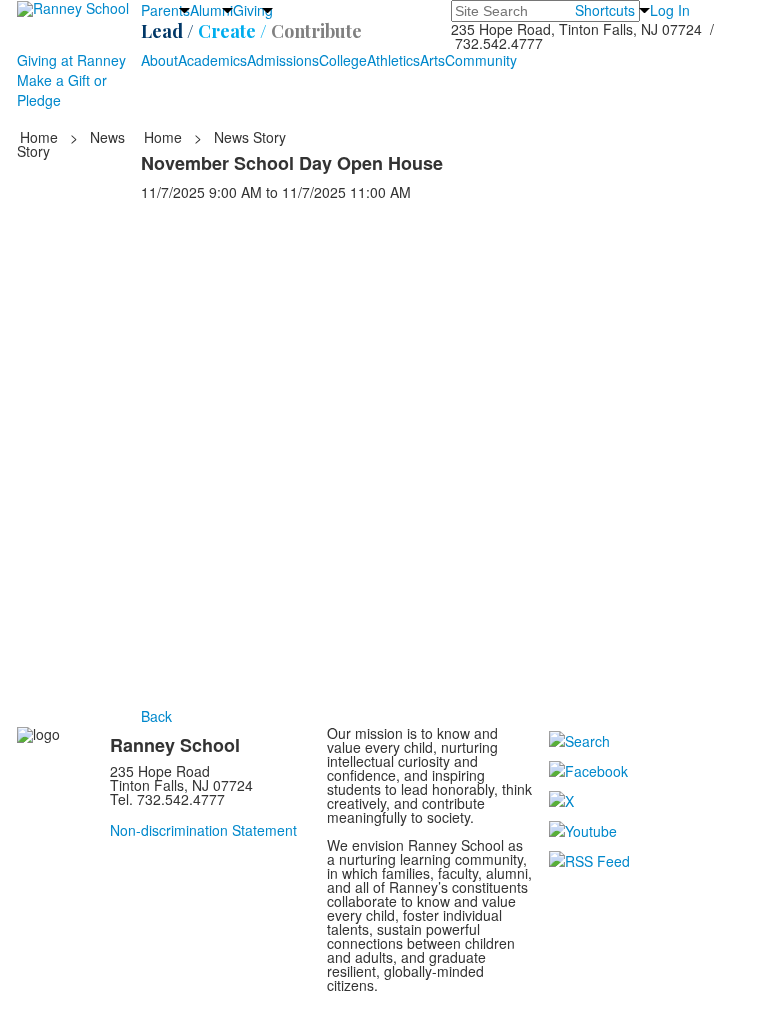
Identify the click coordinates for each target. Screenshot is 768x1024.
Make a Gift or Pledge (62, 90)
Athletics (393, 60)
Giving (253, 10)
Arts (432, 60)
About (159, 60)
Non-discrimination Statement (203, 830)
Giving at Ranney (71, 60)
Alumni (211, 10)
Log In (670, 10)
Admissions (283, 60)
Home (41, 137)
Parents (165, 10)
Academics (212, 60)
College (343, 60)
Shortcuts (605, 10)
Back (156, 716)
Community (481, 60)
